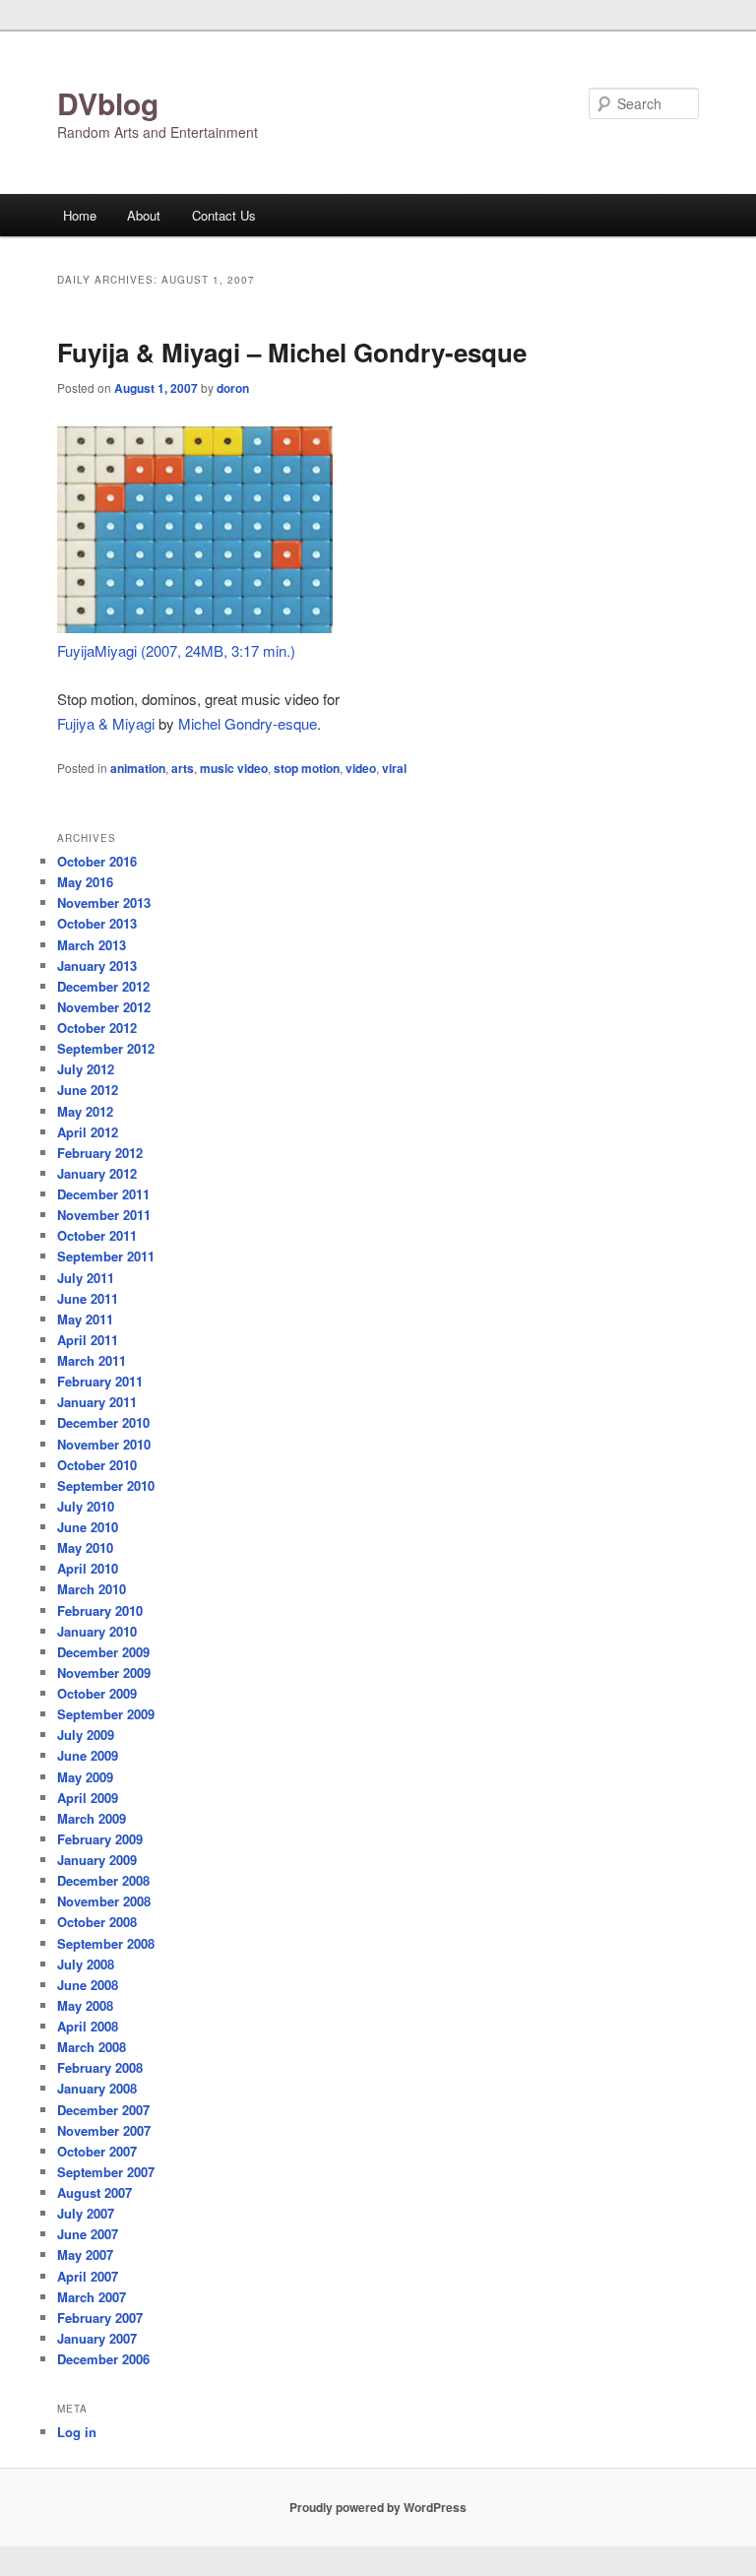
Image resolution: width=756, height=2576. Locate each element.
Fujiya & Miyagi (106, 723)
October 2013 (97, 923)
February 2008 (100, 2067)
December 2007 (103, 2110)
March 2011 (92, 1360)
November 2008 (104, 1901)
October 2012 (97, 1028)
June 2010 (88, 1527)
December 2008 (103, 1880)
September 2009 (106, 1714)
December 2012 (103, 986)
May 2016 (85, 882)
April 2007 (88, 2276)
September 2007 (106, 2172)
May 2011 (85, 1319)
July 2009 (86, 1735)
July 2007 (86, 2213)
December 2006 (103, 2359)
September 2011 (106, 1256)
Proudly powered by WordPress (378, 2507)
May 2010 (85, 1547)
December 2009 (103, 1652)
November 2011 (104, 1215)
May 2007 (85, 2254)
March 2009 (92, 1818)
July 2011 (86, 1278)
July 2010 (86, 1506)
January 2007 (97, 2338)
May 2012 (85, 1111)
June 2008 (88, 1985)
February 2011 (100, 1381)
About (144, 215)
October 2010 (97, 1465)
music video (234, 768)
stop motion (307, 768)
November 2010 (104, 1444)
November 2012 (104, 1007)
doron (233, 388)
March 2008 (92, 2047)
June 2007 (88, 2234)
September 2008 (106, 1943)
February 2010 (100, 1610)
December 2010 (103, 1422)
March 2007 (92, 2297)
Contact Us (224, 215)
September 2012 (106, 1048)
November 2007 (104, 2130)
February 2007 (100, 2318)
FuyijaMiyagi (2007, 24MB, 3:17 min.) (176, 650)
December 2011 (103, 1194)
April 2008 (88, 2026)
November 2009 (104, 1673)
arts (183, 768)
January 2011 (97, 1402)
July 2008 (86, 1964)
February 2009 (100, 1839)
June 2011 (88, 1298)
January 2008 (97, 2088)
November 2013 (104, 902)
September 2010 (106, 1485)
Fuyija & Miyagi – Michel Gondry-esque (292, 352)
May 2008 (85, 2005)
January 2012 (97, 1173)
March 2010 (92, 1589)
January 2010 (97, 1631)
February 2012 (100, 1153)
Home (80, 215)
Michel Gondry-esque (248, 723)
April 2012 (88, 1132)
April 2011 (88, 1340)
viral (394, 768)
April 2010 (88, 1568)
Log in (77, 2432)
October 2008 (97, 1922)
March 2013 (92, 945)
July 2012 (86, 1069)
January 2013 (97, 966)
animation (138, 768)
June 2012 (88, 1090)
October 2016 (97, 861)
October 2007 (97, 2151)
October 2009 (97, 1693)
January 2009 (97, 1860)
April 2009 (88, 1798)
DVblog (108, 103)
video (361, 768)
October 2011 (97, 1235)
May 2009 (85, 1777)
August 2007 (94, 2192)
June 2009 (88, 1755)
